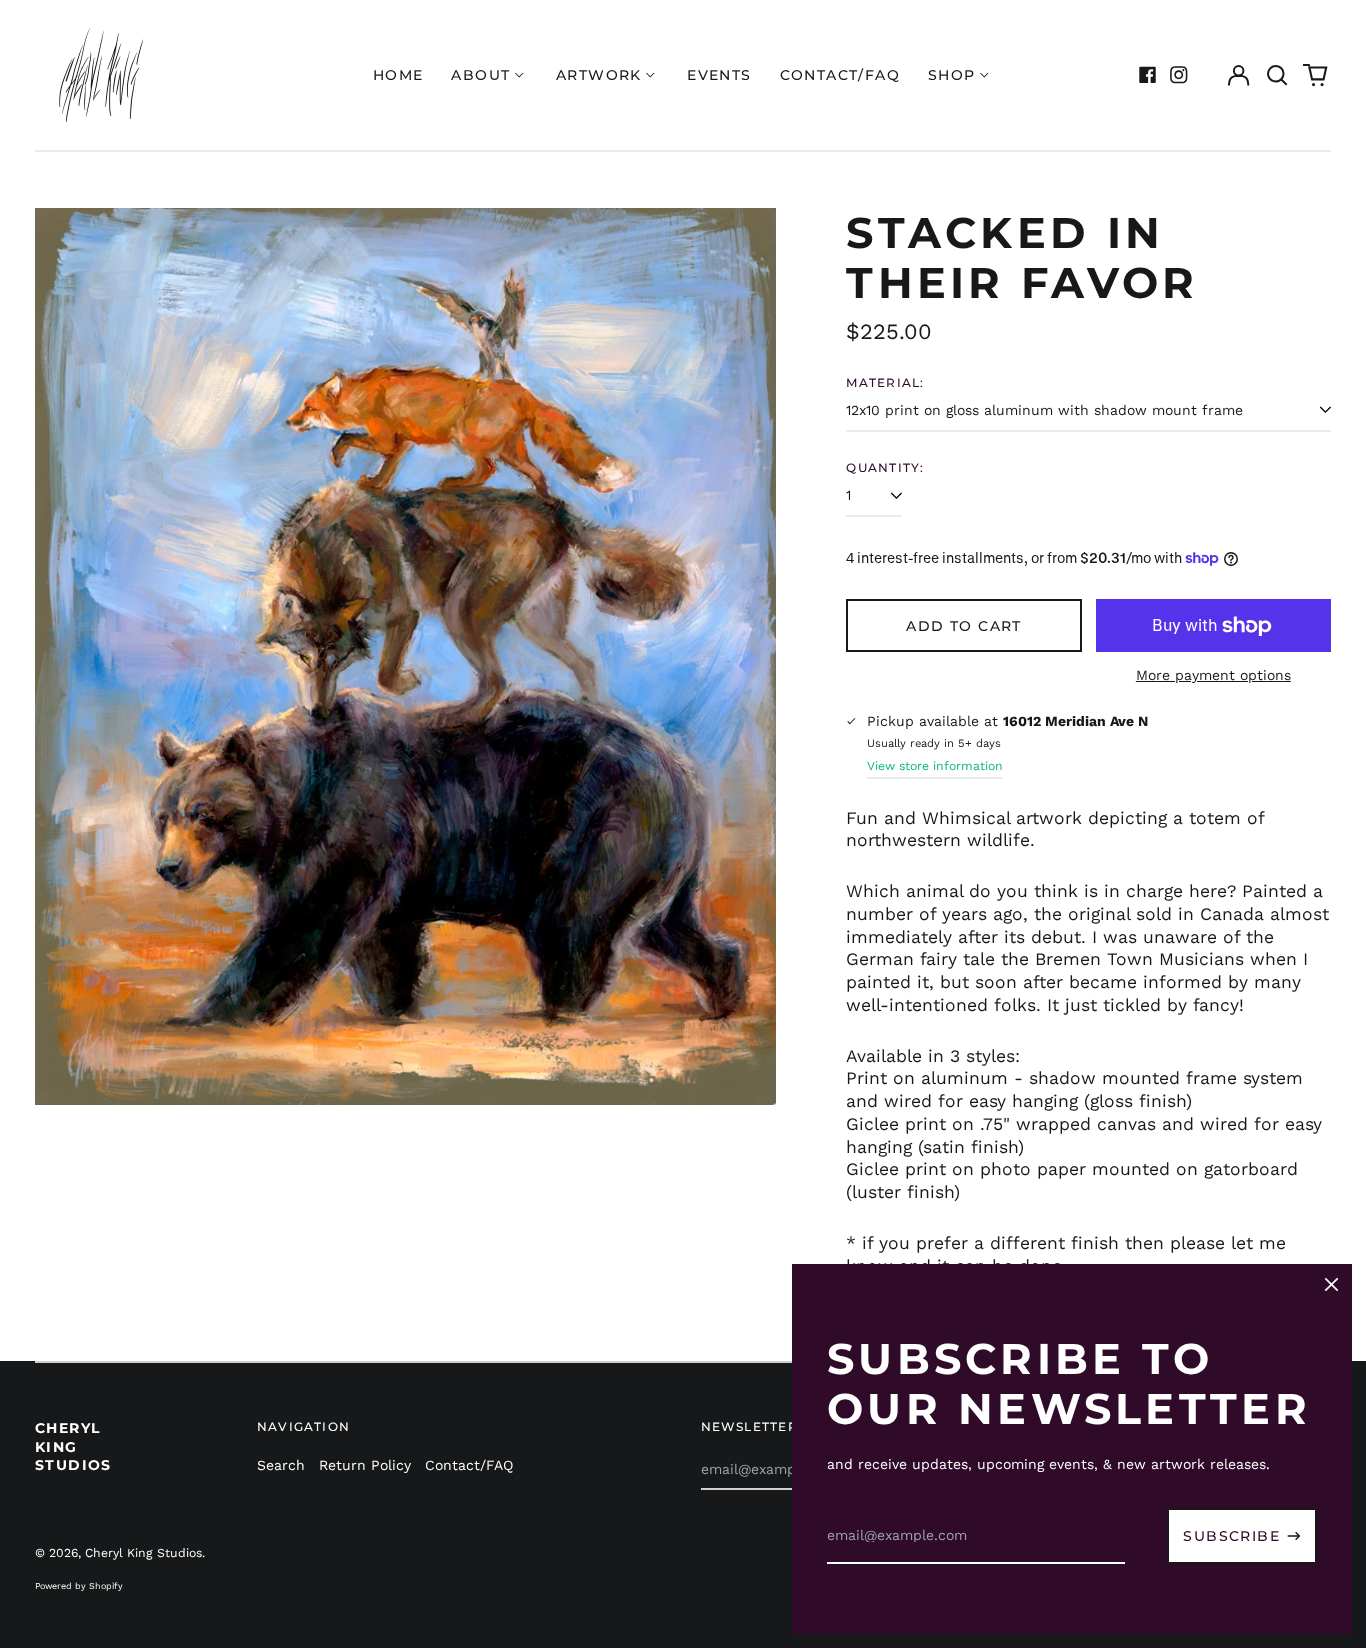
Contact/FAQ (840, 75)
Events (719, 75)
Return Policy (365, 1465)
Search (281, 1465)
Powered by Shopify (79, 1586)
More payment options (1213, 675)
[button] (1277, 75)
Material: (885, 382)
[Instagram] (1179, 75)
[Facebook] (1148, 75)
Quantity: (885, 467)
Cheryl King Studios (73, 1446)
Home (398, 75)
